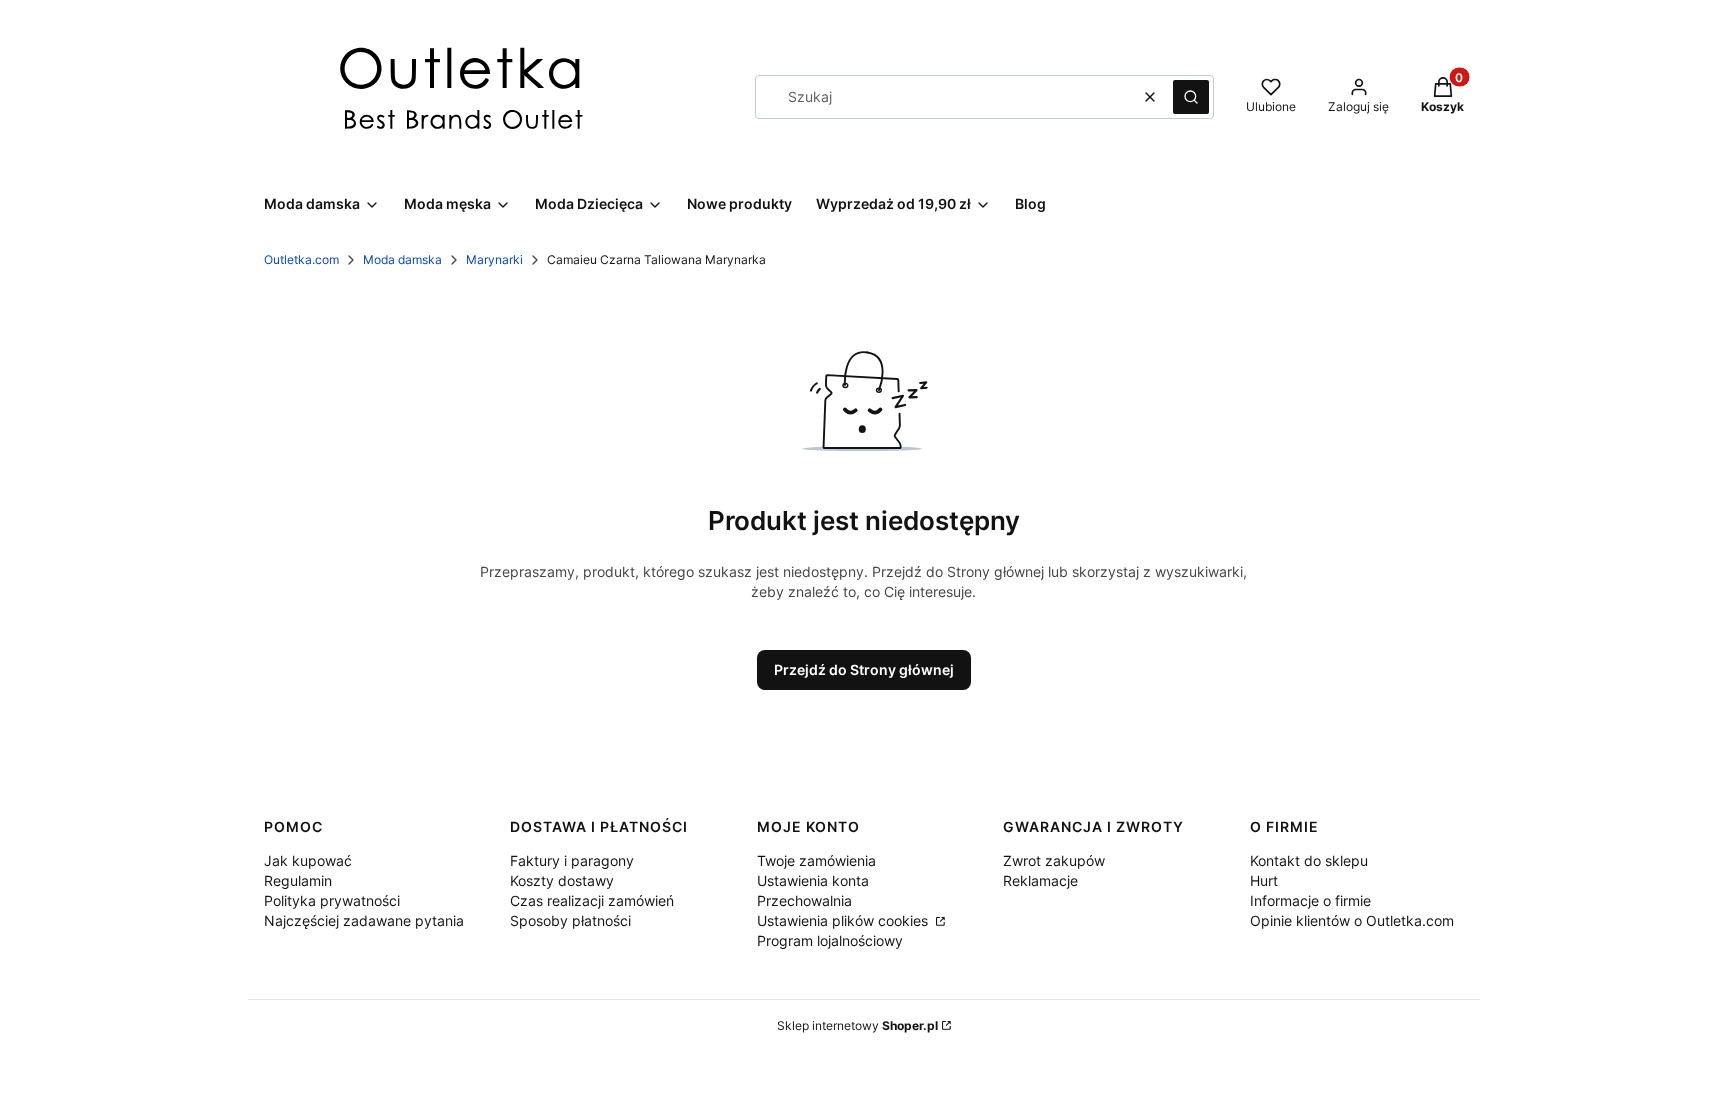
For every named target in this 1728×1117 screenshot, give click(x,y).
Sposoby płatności (570, 920)
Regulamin (298, 880)
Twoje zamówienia (816, 860)
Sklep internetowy (857, 1025)
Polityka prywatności (332, 900)
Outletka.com (301, 259)
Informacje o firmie (1310, 900)
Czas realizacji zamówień (592, 900)
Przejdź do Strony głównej (864, 669)
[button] (1191, 97)
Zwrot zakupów (1054, 860)
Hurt (1264, 880)
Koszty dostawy (562, 880)
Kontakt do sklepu (1309, 860)
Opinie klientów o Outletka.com (1352, 920)
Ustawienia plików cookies (844, 920)
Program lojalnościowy (830, 940)
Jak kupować (308, 860)
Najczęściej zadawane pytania (364, 920)
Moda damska (402, 259)
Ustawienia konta (813, 880)
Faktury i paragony (572, 860)
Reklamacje (1040, 880)
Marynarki (494, 259)
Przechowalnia (804, 900)
